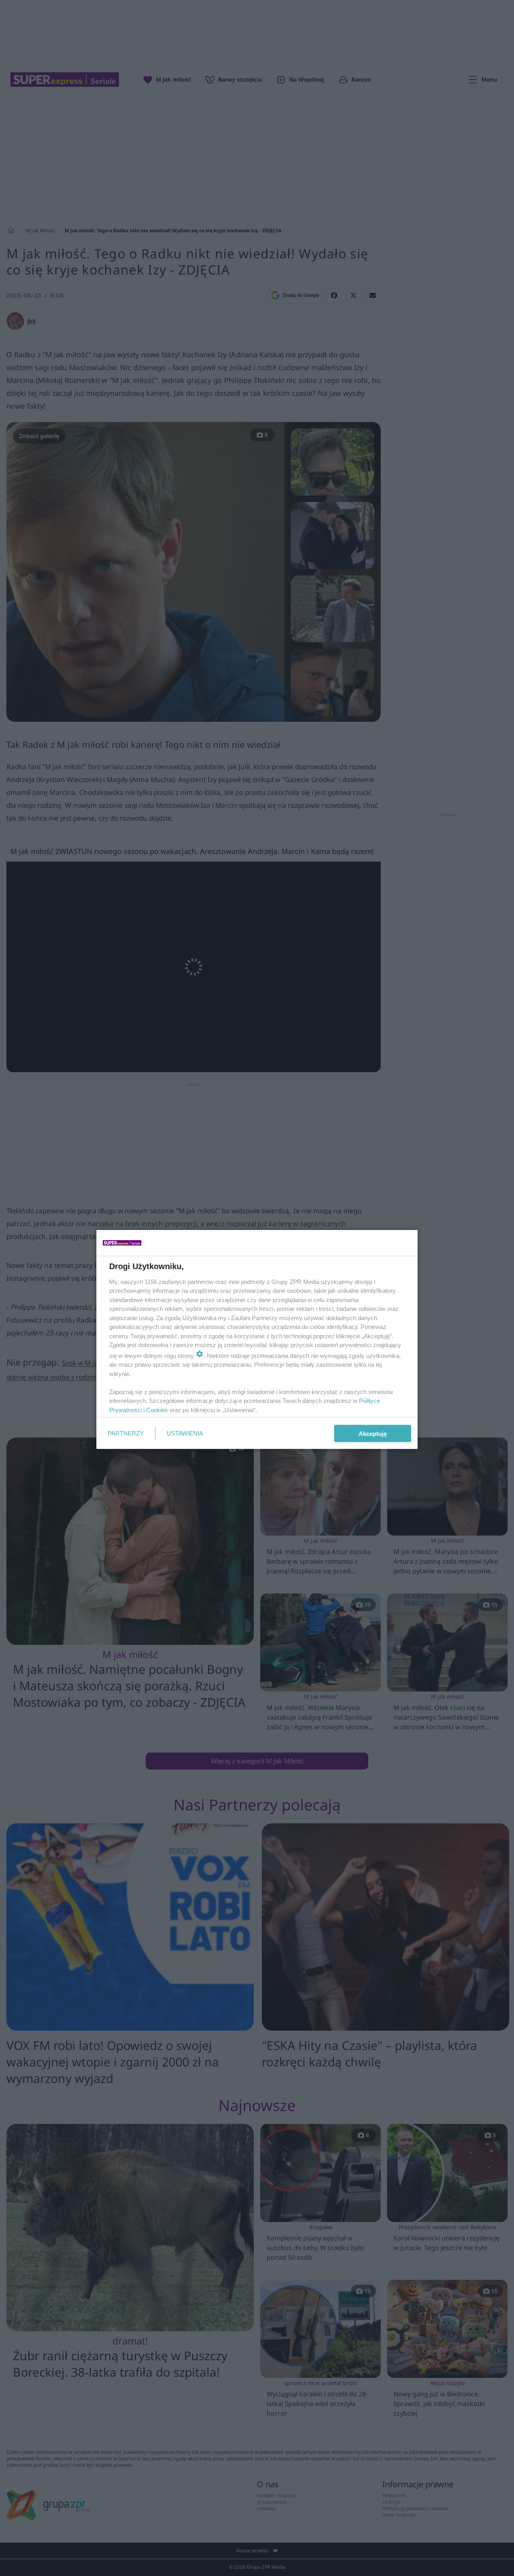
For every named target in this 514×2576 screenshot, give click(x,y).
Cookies (157, 1410)
